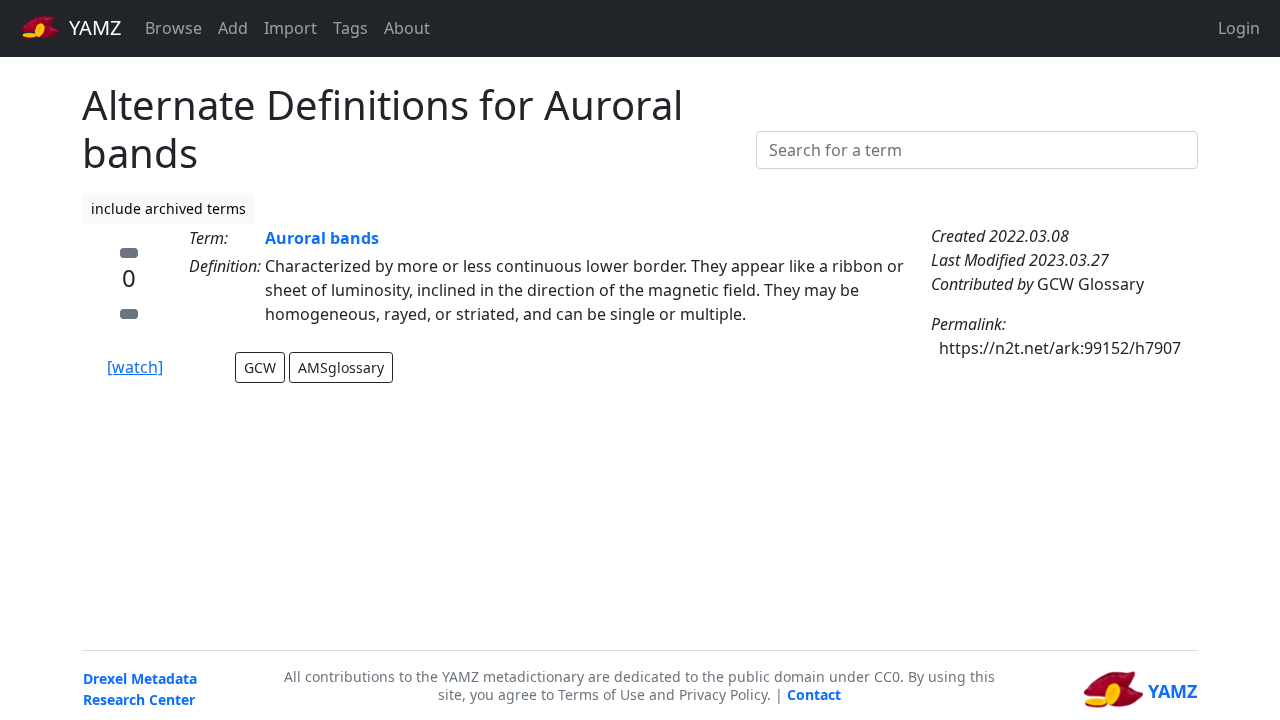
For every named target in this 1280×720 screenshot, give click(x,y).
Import (290, 28)
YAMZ (92, 27)
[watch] (135, 367)
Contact (814, 694)
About (407, 28)
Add (233, 28)
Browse (173, 28)
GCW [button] (260, 367)
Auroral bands (322, 238)
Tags (350, 28)
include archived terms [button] (168, 208)
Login (1239, 28)
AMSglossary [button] (341, 367)
